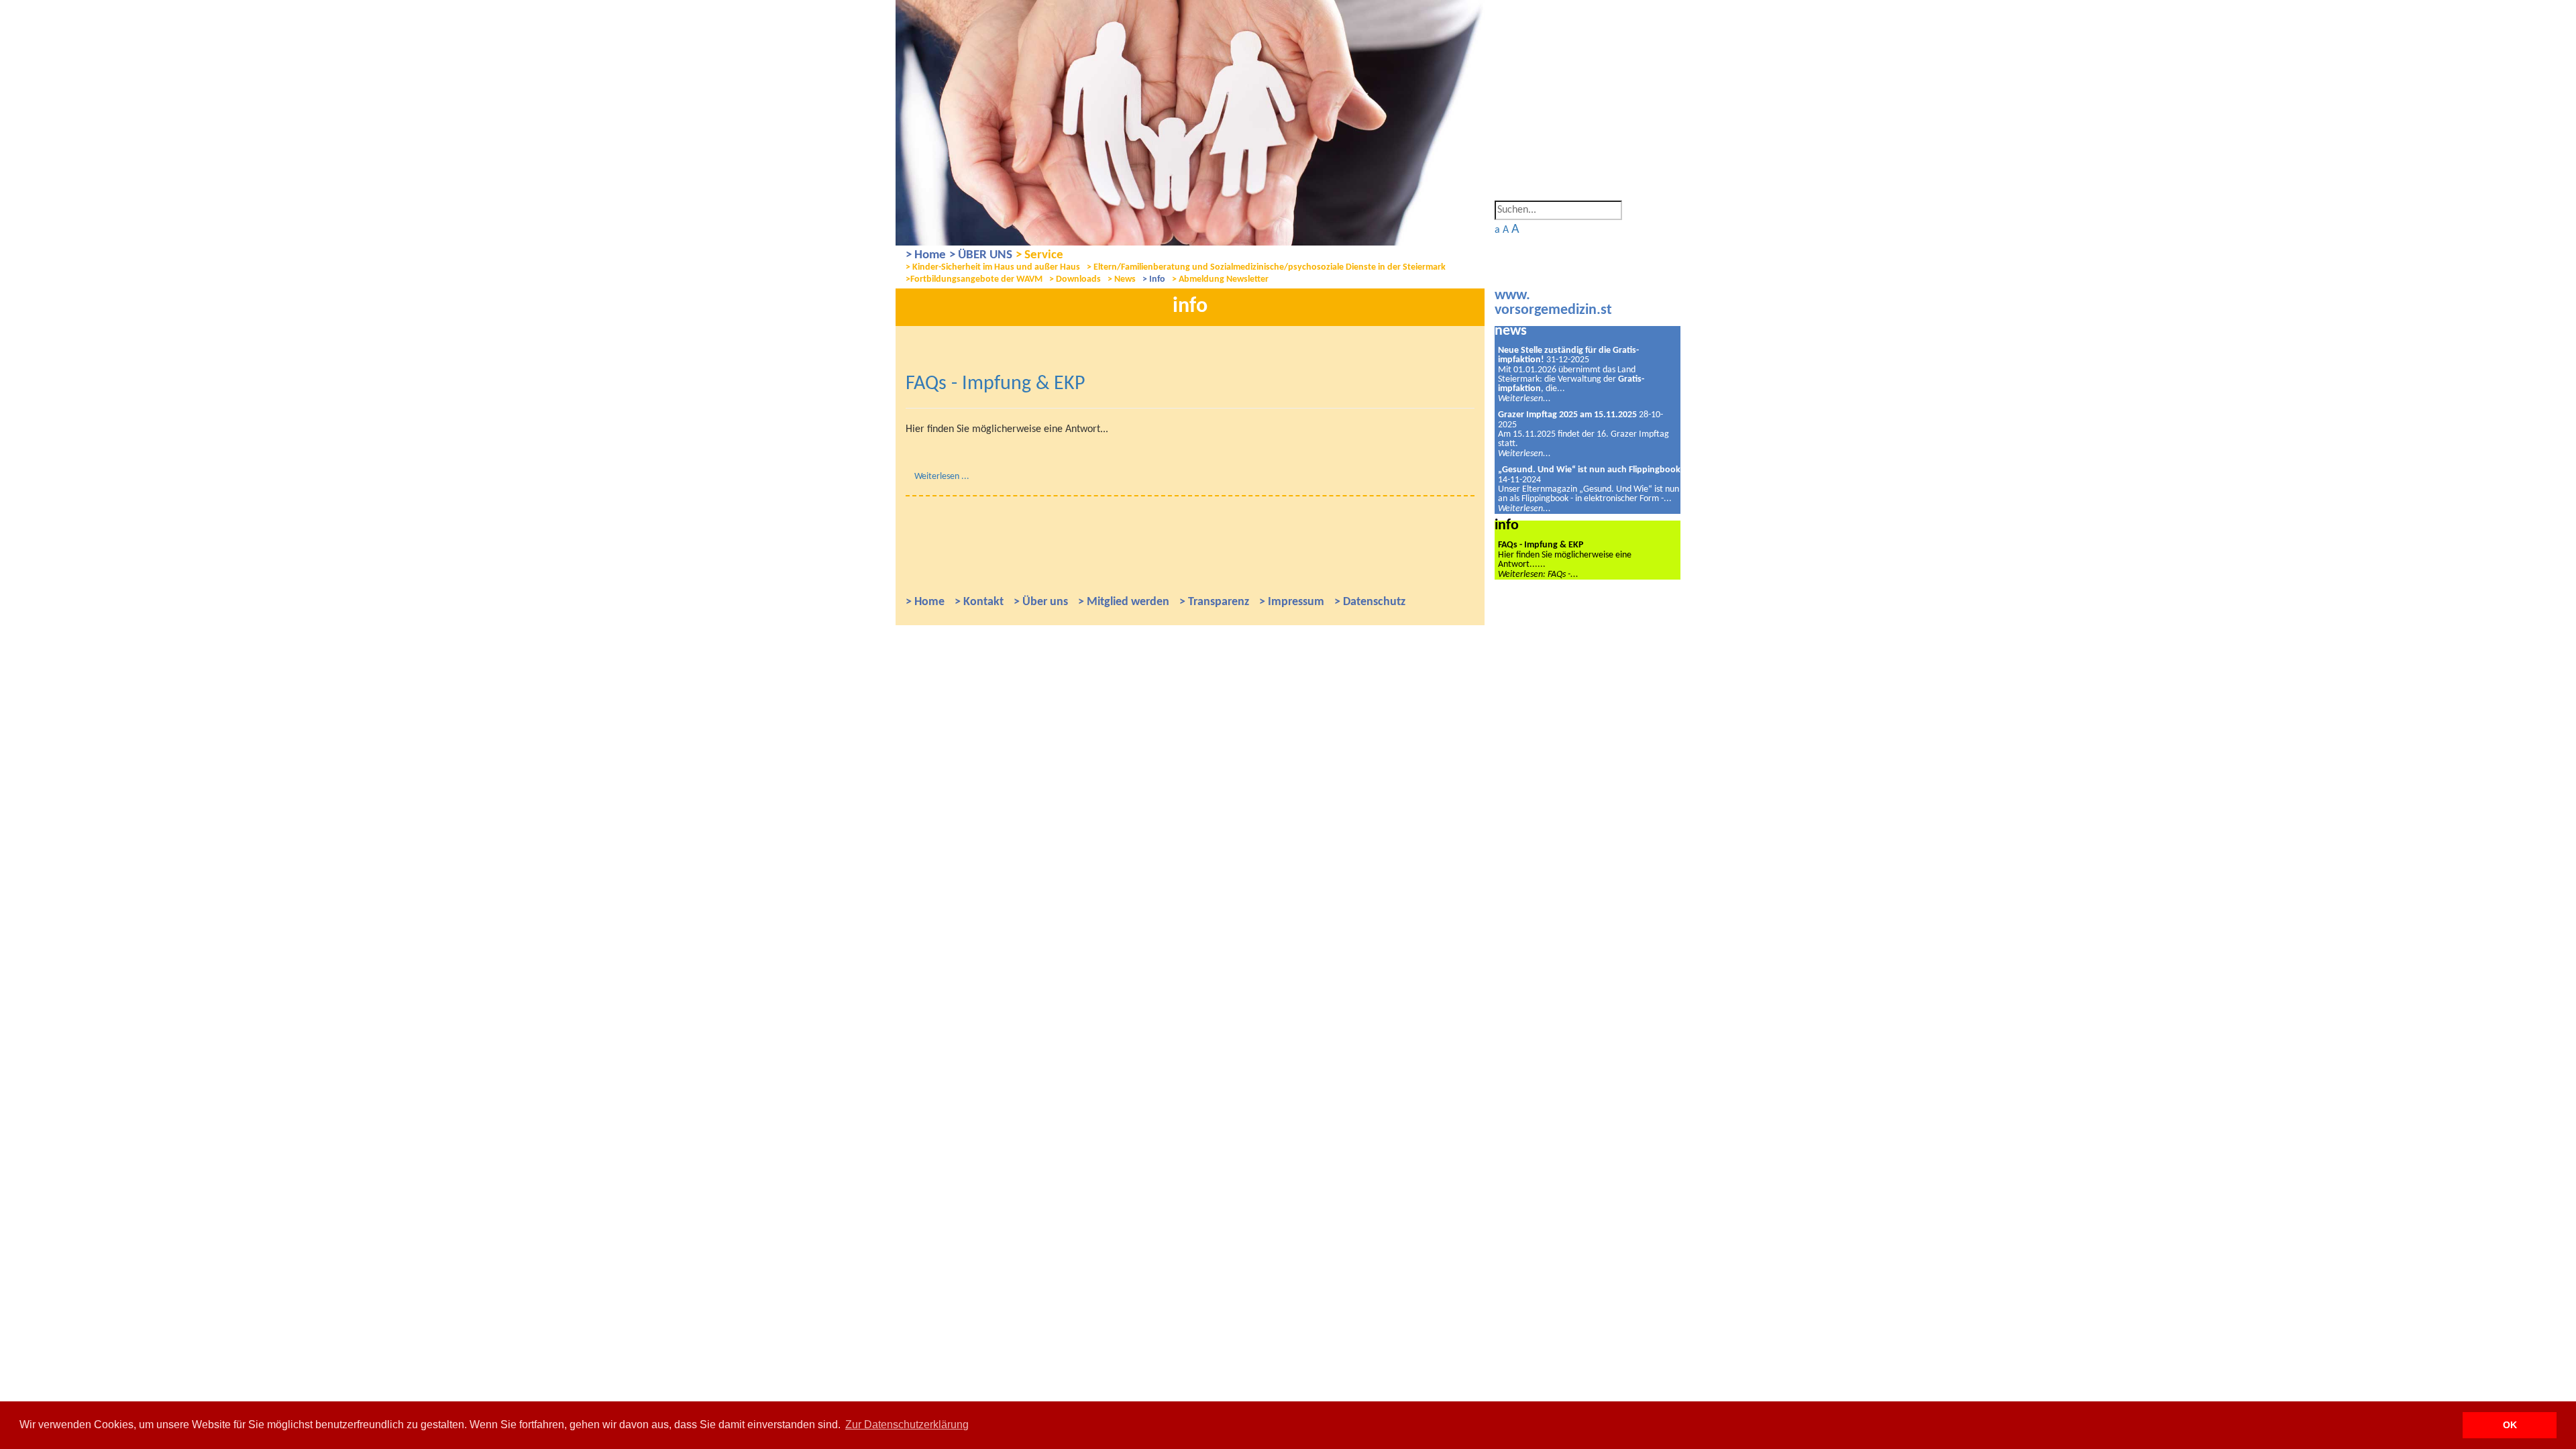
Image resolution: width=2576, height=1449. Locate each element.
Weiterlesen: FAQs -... (1538, 575)
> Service (1039, 255)
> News (1122, 279)
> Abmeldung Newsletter (1220, 279)
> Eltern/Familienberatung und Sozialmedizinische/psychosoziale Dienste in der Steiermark (1266, 267)
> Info (1154, 279)
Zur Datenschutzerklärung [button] (907, 1425)
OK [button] (2510, 1425)
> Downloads (1075, 279)
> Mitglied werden (1124, 602)
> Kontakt (979, 602)
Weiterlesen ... (942, 477)
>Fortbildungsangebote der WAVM (974, 279)
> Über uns (1041, 602)
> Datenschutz (1370, 602)
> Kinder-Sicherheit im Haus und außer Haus (993, 267)
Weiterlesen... (1524, 399)
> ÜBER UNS (981, 255)
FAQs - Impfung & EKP (996, 384)
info (1507, 526)
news (1511, 331)
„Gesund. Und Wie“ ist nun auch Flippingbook (1589, 470)
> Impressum (1292, 602)
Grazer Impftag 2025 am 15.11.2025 (1567, 415)
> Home (926, 255)
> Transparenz (1214, 602)
